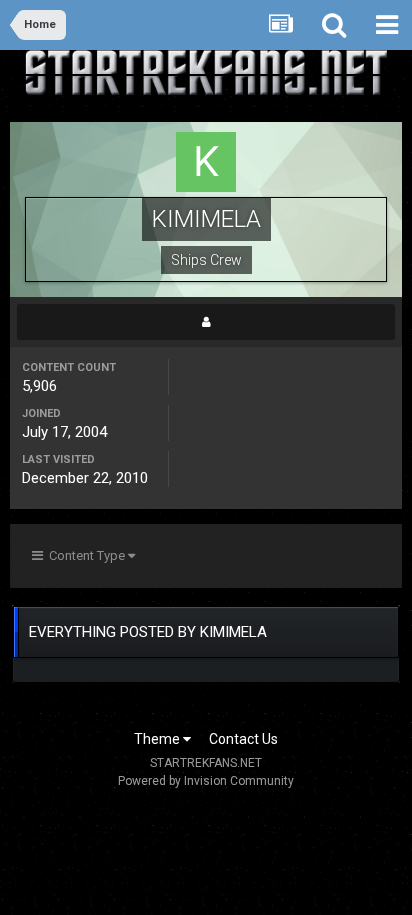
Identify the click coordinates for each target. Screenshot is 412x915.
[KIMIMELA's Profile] (206, 322)
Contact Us (243, 739)
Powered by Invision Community (206, 781)
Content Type (85, 555)
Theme (158, 739)
